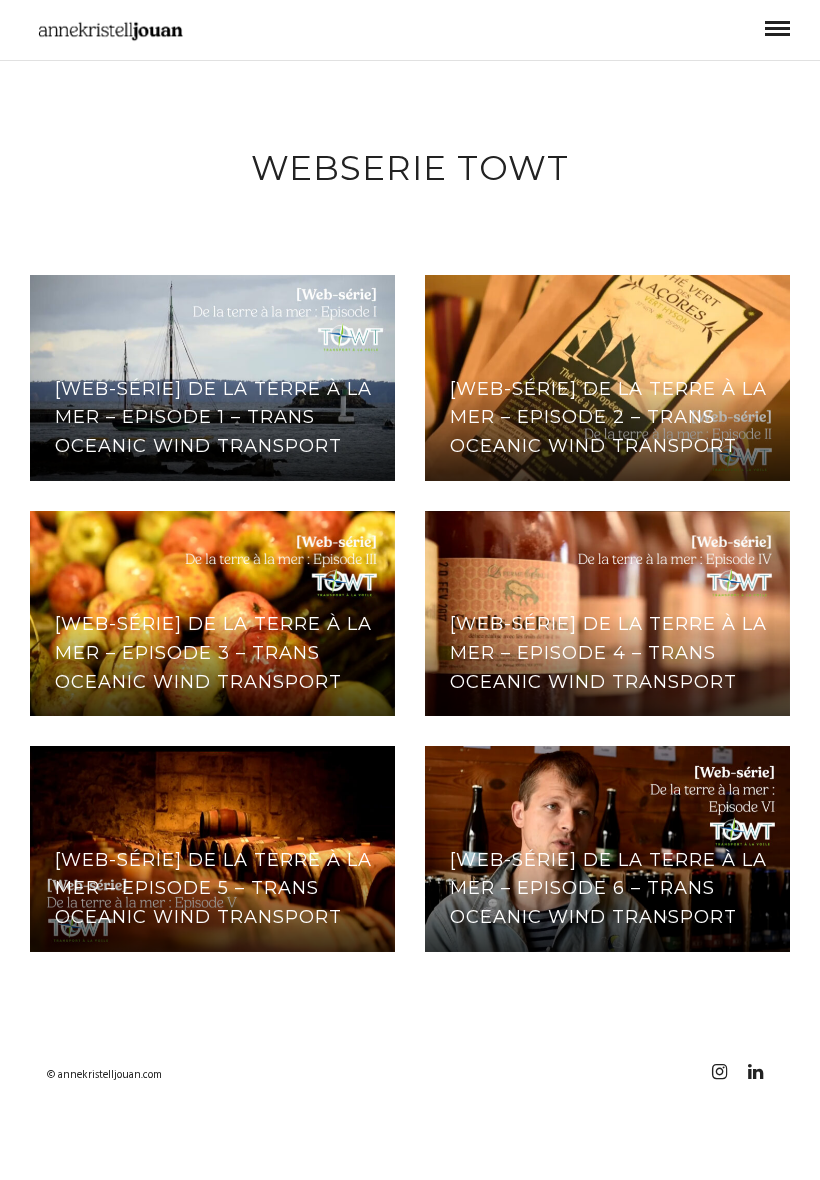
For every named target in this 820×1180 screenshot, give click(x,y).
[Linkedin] (755, 1072)
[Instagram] (719, 1072)
